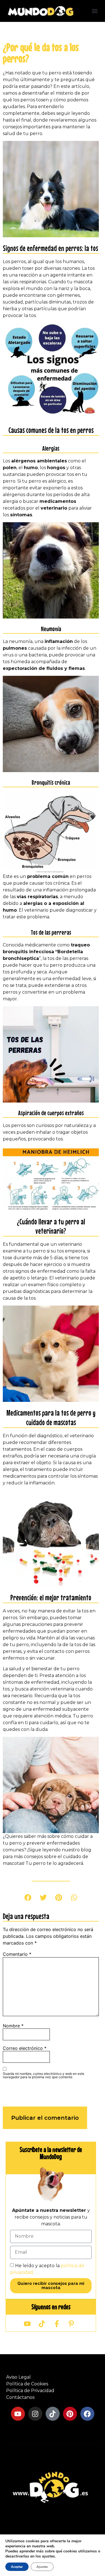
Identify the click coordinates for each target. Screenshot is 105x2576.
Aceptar (17, 2567)
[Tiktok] (53, 2414)
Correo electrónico (25, 2048)
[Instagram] (35, 2414)
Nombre (13, 2026)
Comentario (17, 1954)
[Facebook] (87, 2414)
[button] (95, 11)
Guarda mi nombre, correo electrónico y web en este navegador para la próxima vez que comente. (44, 2075)
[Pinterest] (70, 2414)
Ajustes (42, 2567)
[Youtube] (18, 2414)
